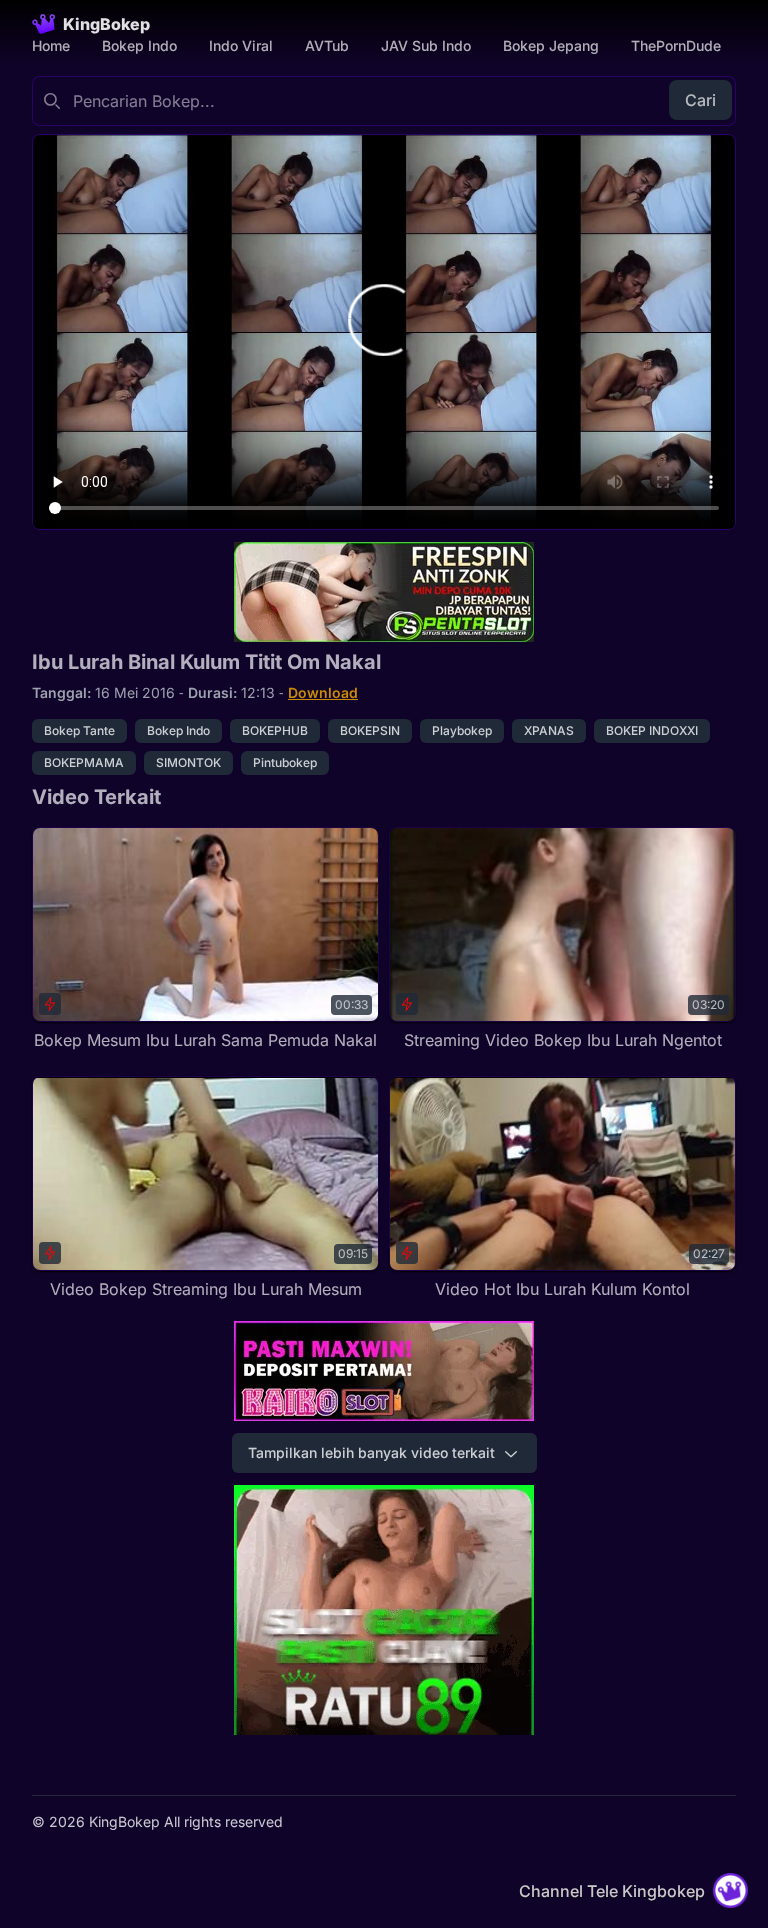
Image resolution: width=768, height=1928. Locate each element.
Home (51, 45)
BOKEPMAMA (84, 762)
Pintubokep (285, 762)
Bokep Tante (79, 730)
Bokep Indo (139, 45)
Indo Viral (241, 45)
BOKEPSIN (370, 730)
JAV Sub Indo (426, 45)
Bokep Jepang (551, 45)
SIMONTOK (188, 762)
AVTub (327, 45)
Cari (700, 100)
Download (323, 692)
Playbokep (462, 730)
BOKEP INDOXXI (652, 730)
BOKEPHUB (275, 730)
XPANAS (549, 730)
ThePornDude (676, 45)
